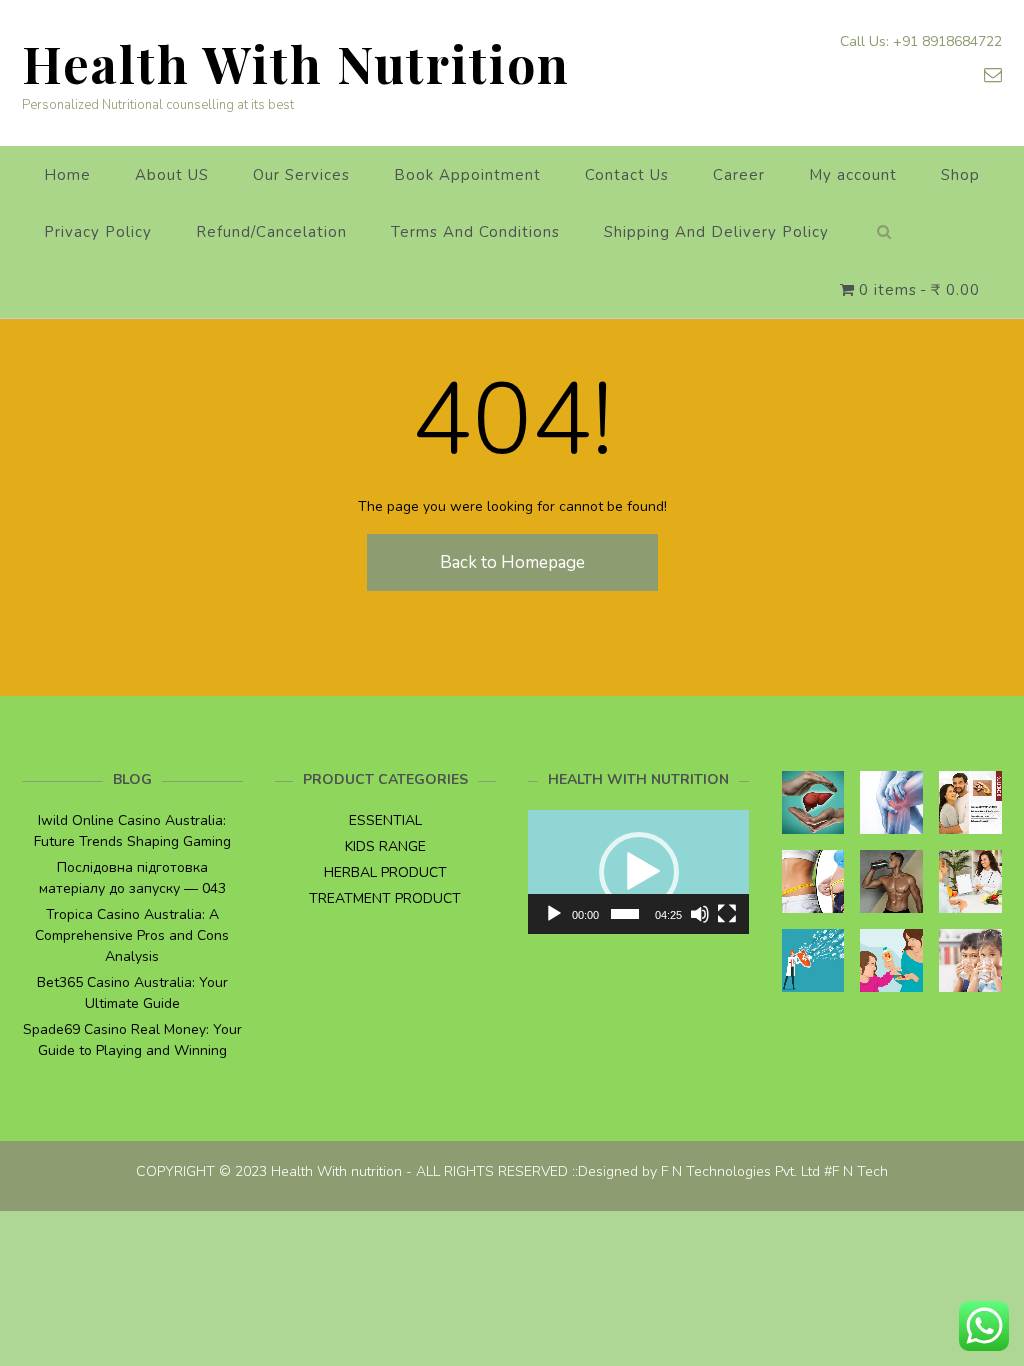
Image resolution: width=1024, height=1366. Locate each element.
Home (67, 175)
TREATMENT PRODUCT (385, 898)
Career (739, 175)
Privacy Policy (98, 232)
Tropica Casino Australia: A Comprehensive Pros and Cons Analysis (132, 935)
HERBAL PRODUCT (385, 872)
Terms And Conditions (475, 232)
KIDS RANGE (385, 846)
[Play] (554, 914)
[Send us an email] (993, 75)
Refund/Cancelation (271, 232)
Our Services (301, 175)
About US (172, 175)
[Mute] (700, 914)
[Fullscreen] (727, 914)
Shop (960, 175)
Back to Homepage (512, 562)
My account (853, 175)
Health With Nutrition (296, 63)
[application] (638, 872)
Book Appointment (467, 175)
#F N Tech (856, 1171)
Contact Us (627, 175)
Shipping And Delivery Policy (716, 232)
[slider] (625, 914)
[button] (639, 872)
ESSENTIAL (385, 820)
